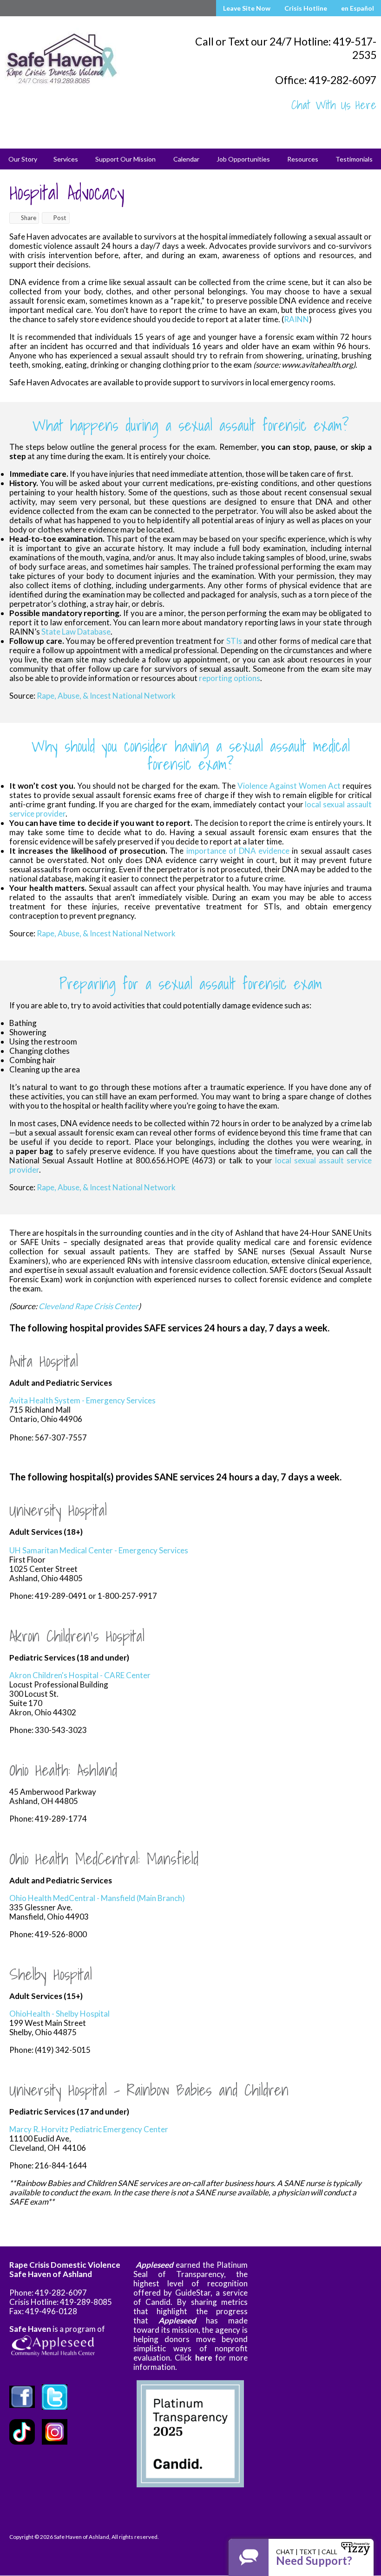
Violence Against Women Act (289, 786)
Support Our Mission (125, 159)
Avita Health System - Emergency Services (82, 1400)
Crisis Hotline (306, 8)
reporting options (230, 678)
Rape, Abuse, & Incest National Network (106, 696)
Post (60, 218)
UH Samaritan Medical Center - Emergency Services (99, 1550)
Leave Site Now (247, 8)
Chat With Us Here (334, 105)
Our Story (23, 159)
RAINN (296, 319)
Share (29, 218)
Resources (303, 159)
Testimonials (354, 159)
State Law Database (76, 632)
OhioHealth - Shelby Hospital (59, 2014)
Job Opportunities (243, 159)
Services (66, 159)
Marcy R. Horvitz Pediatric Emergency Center (89, 2129)
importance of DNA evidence (238, 851)
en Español (358, 8)
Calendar (186, 159)
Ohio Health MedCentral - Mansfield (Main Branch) (97, 1898)
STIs (234, 641)
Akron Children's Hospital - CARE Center (80, 1675)
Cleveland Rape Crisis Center (89, 1306)
